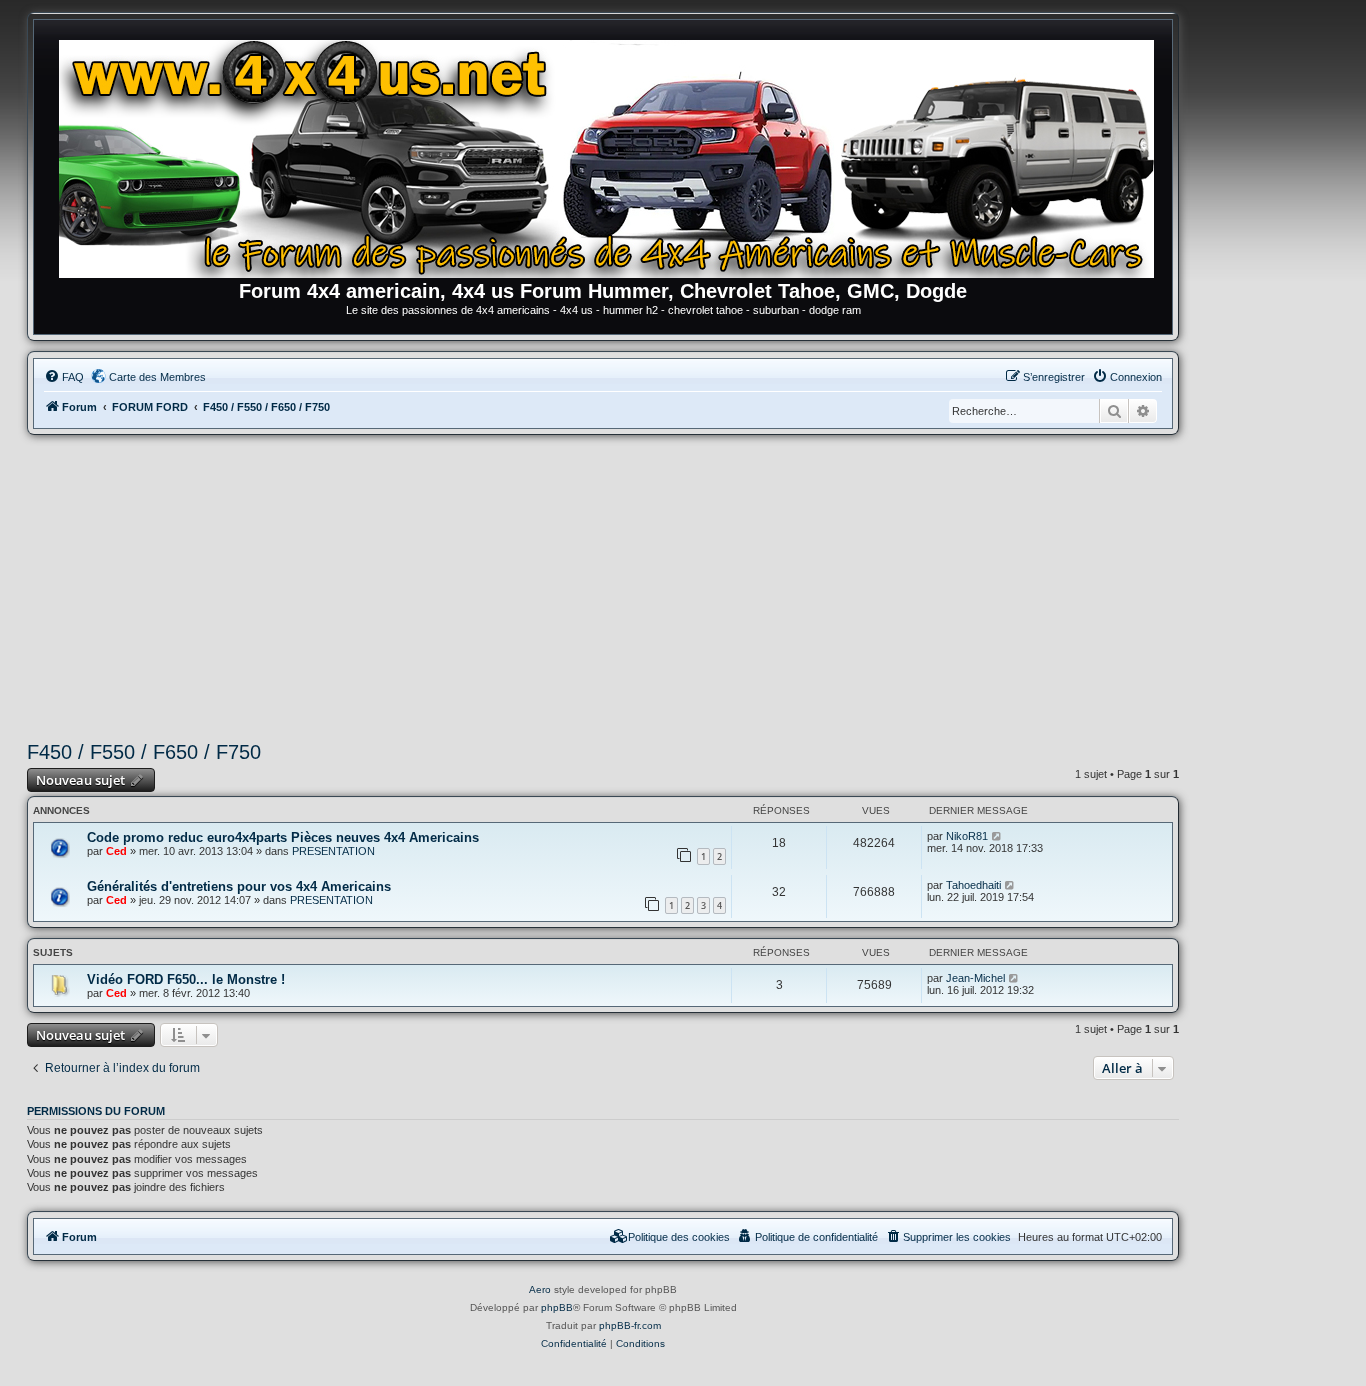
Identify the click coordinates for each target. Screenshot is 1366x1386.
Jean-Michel (975, 978)
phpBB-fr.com (630, 1325)
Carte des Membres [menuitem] (157, 377)
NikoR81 (967, 836)
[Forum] (613, 155)
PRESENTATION (333, 851)
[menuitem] (64, 377)
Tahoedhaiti (973, 885)
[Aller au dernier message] (997, 836)
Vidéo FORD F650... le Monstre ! (186, 979)
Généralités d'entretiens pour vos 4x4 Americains (239, 886)
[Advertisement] (603, 585)
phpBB (557, 1307)
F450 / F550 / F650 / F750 (144, 752)
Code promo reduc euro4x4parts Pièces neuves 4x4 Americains (283, 837)
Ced (116, 851)
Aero (540, 1289)
